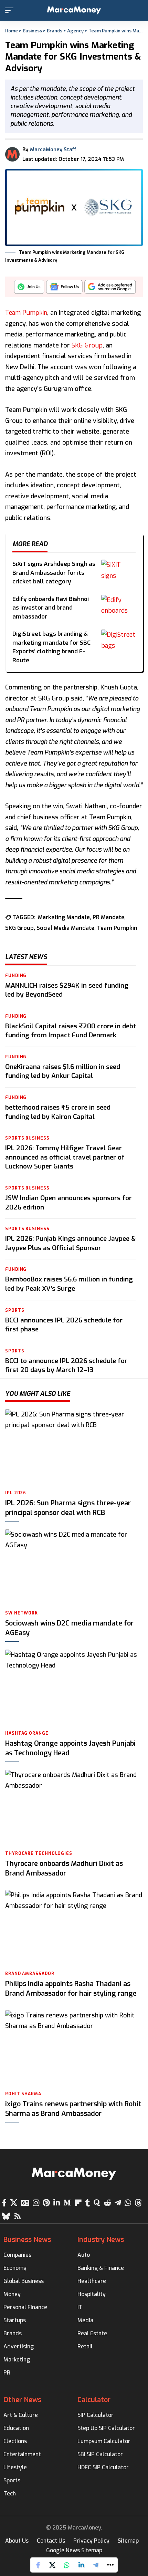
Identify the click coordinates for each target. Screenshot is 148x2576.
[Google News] (25, 2203)
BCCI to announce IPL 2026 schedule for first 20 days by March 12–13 (66, 1365)
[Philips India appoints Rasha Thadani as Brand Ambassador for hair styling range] (74, 1929)
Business (32, 31)
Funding (16, 976)
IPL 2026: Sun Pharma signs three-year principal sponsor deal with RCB (68, 1508)
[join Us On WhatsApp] (29, 289)
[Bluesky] (6, 2216)
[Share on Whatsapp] (67, 2565)
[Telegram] (118, 2203)
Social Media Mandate (65, 928)
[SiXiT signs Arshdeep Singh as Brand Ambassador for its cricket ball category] (118, 569)
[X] (14, 2203)
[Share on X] (52, 2565)
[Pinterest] (46, 2203)
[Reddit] (107, 2203)
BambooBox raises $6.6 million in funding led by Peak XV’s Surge (69, 1284)
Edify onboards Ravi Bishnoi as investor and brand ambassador (51, 608)
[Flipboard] (78, 2203)
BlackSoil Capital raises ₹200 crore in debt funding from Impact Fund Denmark (71, 1031)
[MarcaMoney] (74, 10)
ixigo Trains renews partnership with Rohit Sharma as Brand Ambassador (73, 2109)
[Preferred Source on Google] (110, 289)
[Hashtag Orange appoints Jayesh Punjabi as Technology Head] (74, 1688)
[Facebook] (4, 2203)
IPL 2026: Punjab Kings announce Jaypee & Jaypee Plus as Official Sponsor (70, 1243)
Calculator (94, 2400)
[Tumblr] (88, 2203)
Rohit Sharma (23, 2094)
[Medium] (67, 2203)
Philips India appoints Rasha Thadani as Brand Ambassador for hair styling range (71, 1989)
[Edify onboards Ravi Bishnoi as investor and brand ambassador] (118, 604)
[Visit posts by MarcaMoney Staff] (12, 154)
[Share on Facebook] (38, 2565)
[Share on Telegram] (96, 2565)
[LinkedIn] (57, 2203)
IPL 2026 (16, 1493)
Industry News (101, 2240)
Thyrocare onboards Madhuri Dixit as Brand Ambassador (64, 1868)
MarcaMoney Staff (53, 149)
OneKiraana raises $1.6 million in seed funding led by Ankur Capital (63, 1071)
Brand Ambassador (30, 1974)
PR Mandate (108, 917)
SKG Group (87, 345)
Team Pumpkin (26, 313)
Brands (55, 31)
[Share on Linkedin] (81, 2565)
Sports (15, 1310)
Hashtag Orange (27, 1733)
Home (12, 31)
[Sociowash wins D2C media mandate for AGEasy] (74, 1568)
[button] (11, 10)
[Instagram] (36, 2203)
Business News (27, 2240)
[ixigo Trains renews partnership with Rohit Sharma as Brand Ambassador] (74, 2049)
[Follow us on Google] (64, 289)
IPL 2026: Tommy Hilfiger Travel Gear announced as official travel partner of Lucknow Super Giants (65, 1157)
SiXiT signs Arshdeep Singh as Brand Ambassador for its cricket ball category (54, 573)
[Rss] (18, 2216)
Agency (75, 31)
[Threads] (138, 2203)
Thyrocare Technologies (39, 1853)
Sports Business (27, 1138)
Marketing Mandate (64, 917)
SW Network (22, 1613)
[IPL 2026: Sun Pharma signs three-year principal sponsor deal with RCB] (74, 1448)
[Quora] (97, 2203)
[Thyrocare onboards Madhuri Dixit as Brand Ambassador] (74, 1808)
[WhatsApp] (128, 2203)
